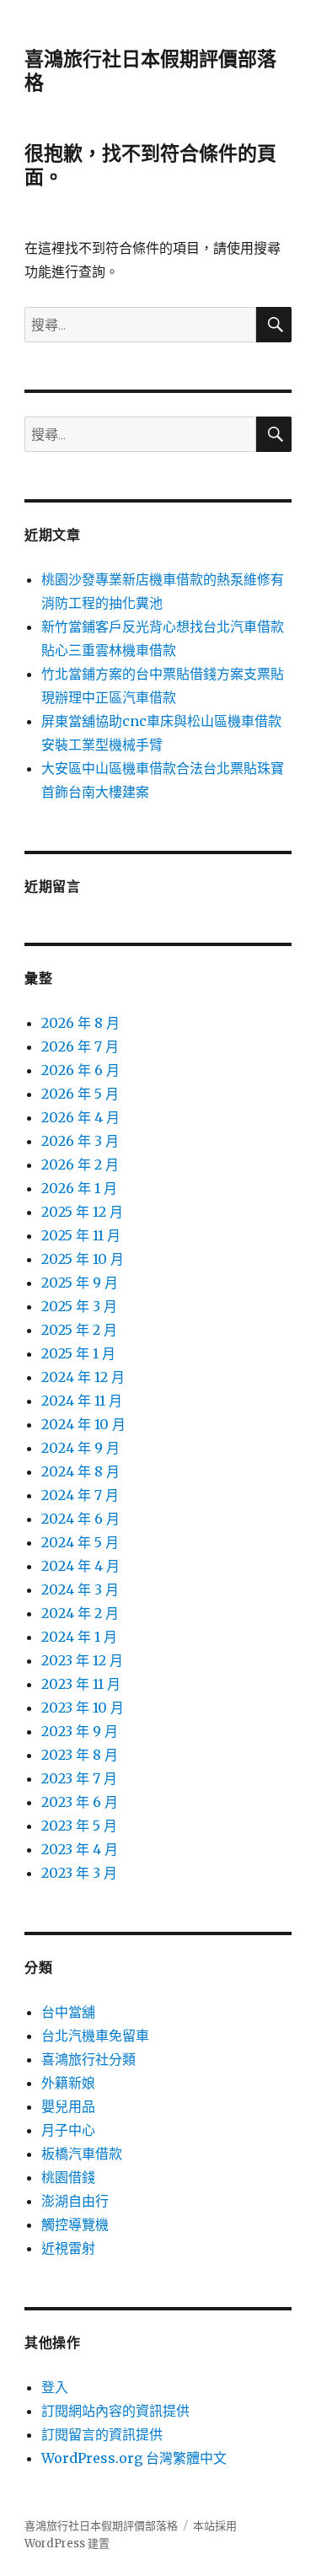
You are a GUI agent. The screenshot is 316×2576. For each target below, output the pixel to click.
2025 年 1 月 (78, 1353)
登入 (55, 2387)
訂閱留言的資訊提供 (102, 2434)
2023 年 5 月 (79, 1826)
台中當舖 (68, 2012)
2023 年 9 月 (80, 1731)
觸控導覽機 (75, 2224)
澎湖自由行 (75, 2201)
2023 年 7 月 (79, 1778)
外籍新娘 (68, 2083)
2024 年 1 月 (79, 1637)
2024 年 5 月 (80, 1542)
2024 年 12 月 (83, 1377)
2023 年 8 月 (80, 1755)
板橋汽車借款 (82, 2154)
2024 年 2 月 (80, 1613)
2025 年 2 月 (79, 1330)
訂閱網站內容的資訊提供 (115, 2411)
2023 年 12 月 (82, 1660)
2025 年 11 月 (81, 1235)
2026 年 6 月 (80, 1070)
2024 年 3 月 (80, 1589)
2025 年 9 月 (80, 1283)
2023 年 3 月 (79, 1873)
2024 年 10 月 (83, 1424)
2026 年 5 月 (80, 1094)
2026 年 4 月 (80, 1117)
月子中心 (68, 2130)
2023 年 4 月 (80, 1849)
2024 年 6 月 (80, 1519)
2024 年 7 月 (80, 1495)
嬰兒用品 (68, 2106)
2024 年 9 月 (80, 1448)
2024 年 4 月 (80, 1566)
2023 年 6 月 (80, 1802)
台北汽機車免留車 (95, 2036)
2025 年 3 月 (79, 1306)
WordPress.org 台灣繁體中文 (134, 2458)
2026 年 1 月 (79, 1188)
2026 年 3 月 (80, 1141)
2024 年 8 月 (80, 1471)
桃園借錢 (68, 2177)
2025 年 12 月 (82, 1212)
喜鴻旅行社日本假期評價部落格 (101, 2526)
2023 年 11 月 (81, 1684)
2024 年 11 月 (82, 1401)
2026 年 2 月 (80, 1164)
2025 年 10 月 (83, 1259)
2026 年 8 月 (80, 1023)
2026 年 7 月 (80, 1046)
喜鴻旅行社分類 (88, 2059)
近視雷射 (68, 2248)
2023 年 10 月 (83, 1707)
